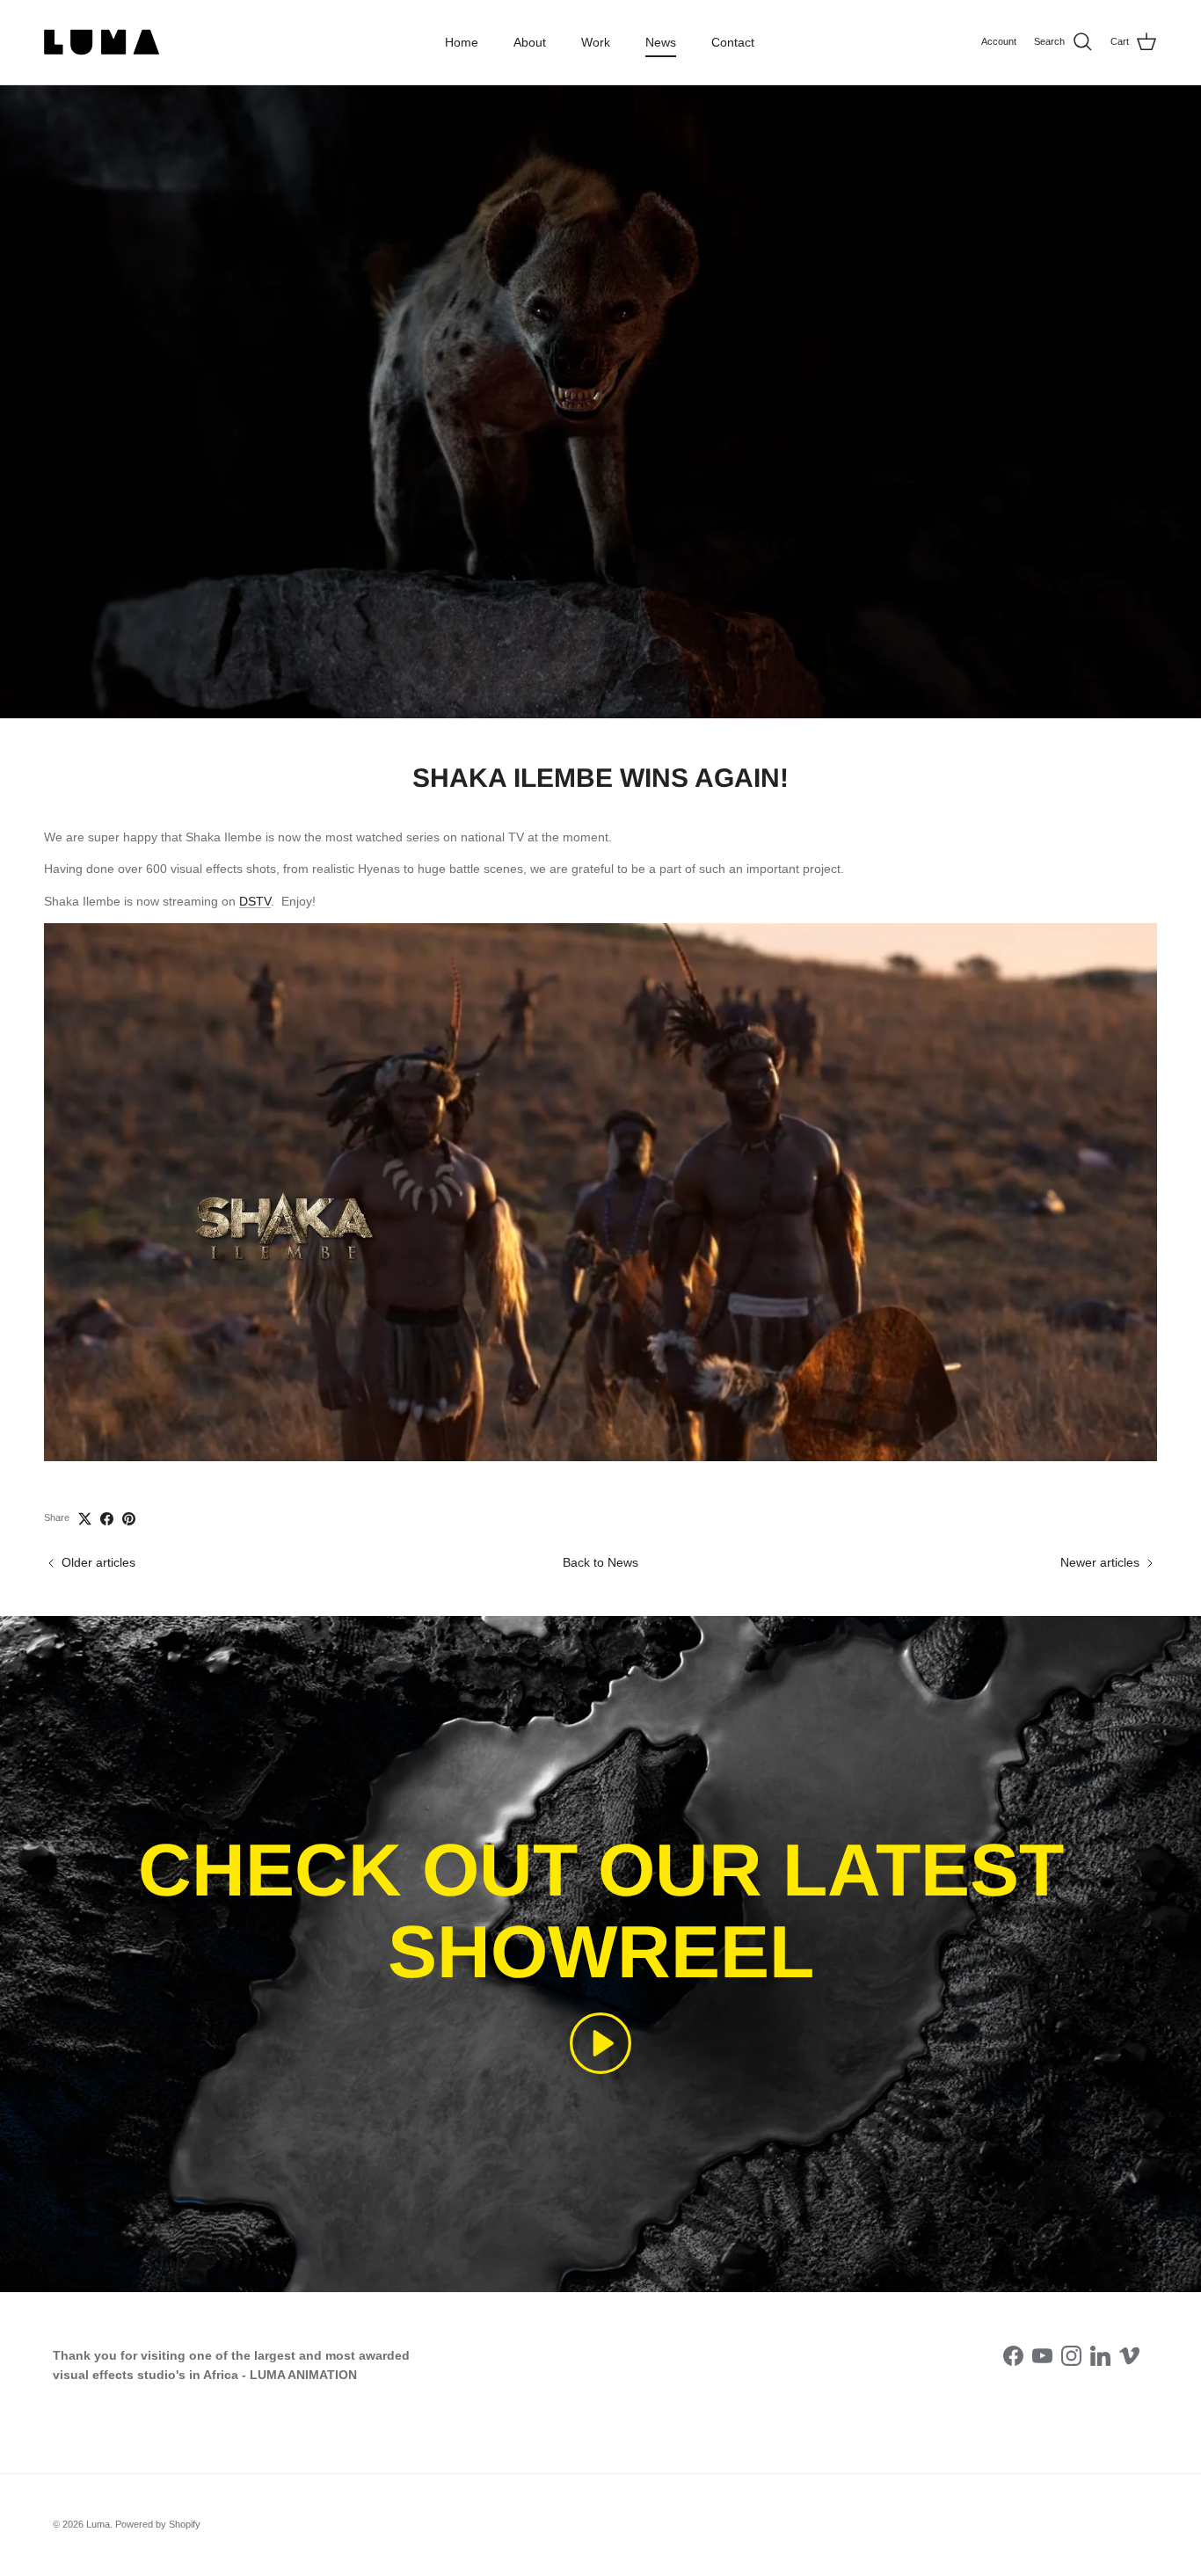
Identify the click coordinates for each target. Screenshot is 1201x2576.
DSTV (255, 901)
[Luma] (106, 42)
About (530, 42)
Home (462, 42)
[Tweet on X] (85, 1519)
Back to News (600, 1562)
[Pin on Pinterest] (129, 1519)
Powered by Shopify (158, 2524)
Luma (98, 2524)
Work (596, 42)
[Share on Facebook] (107, 1519)
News (661, 42)
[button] (600, 2043)
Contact (733, 42)
